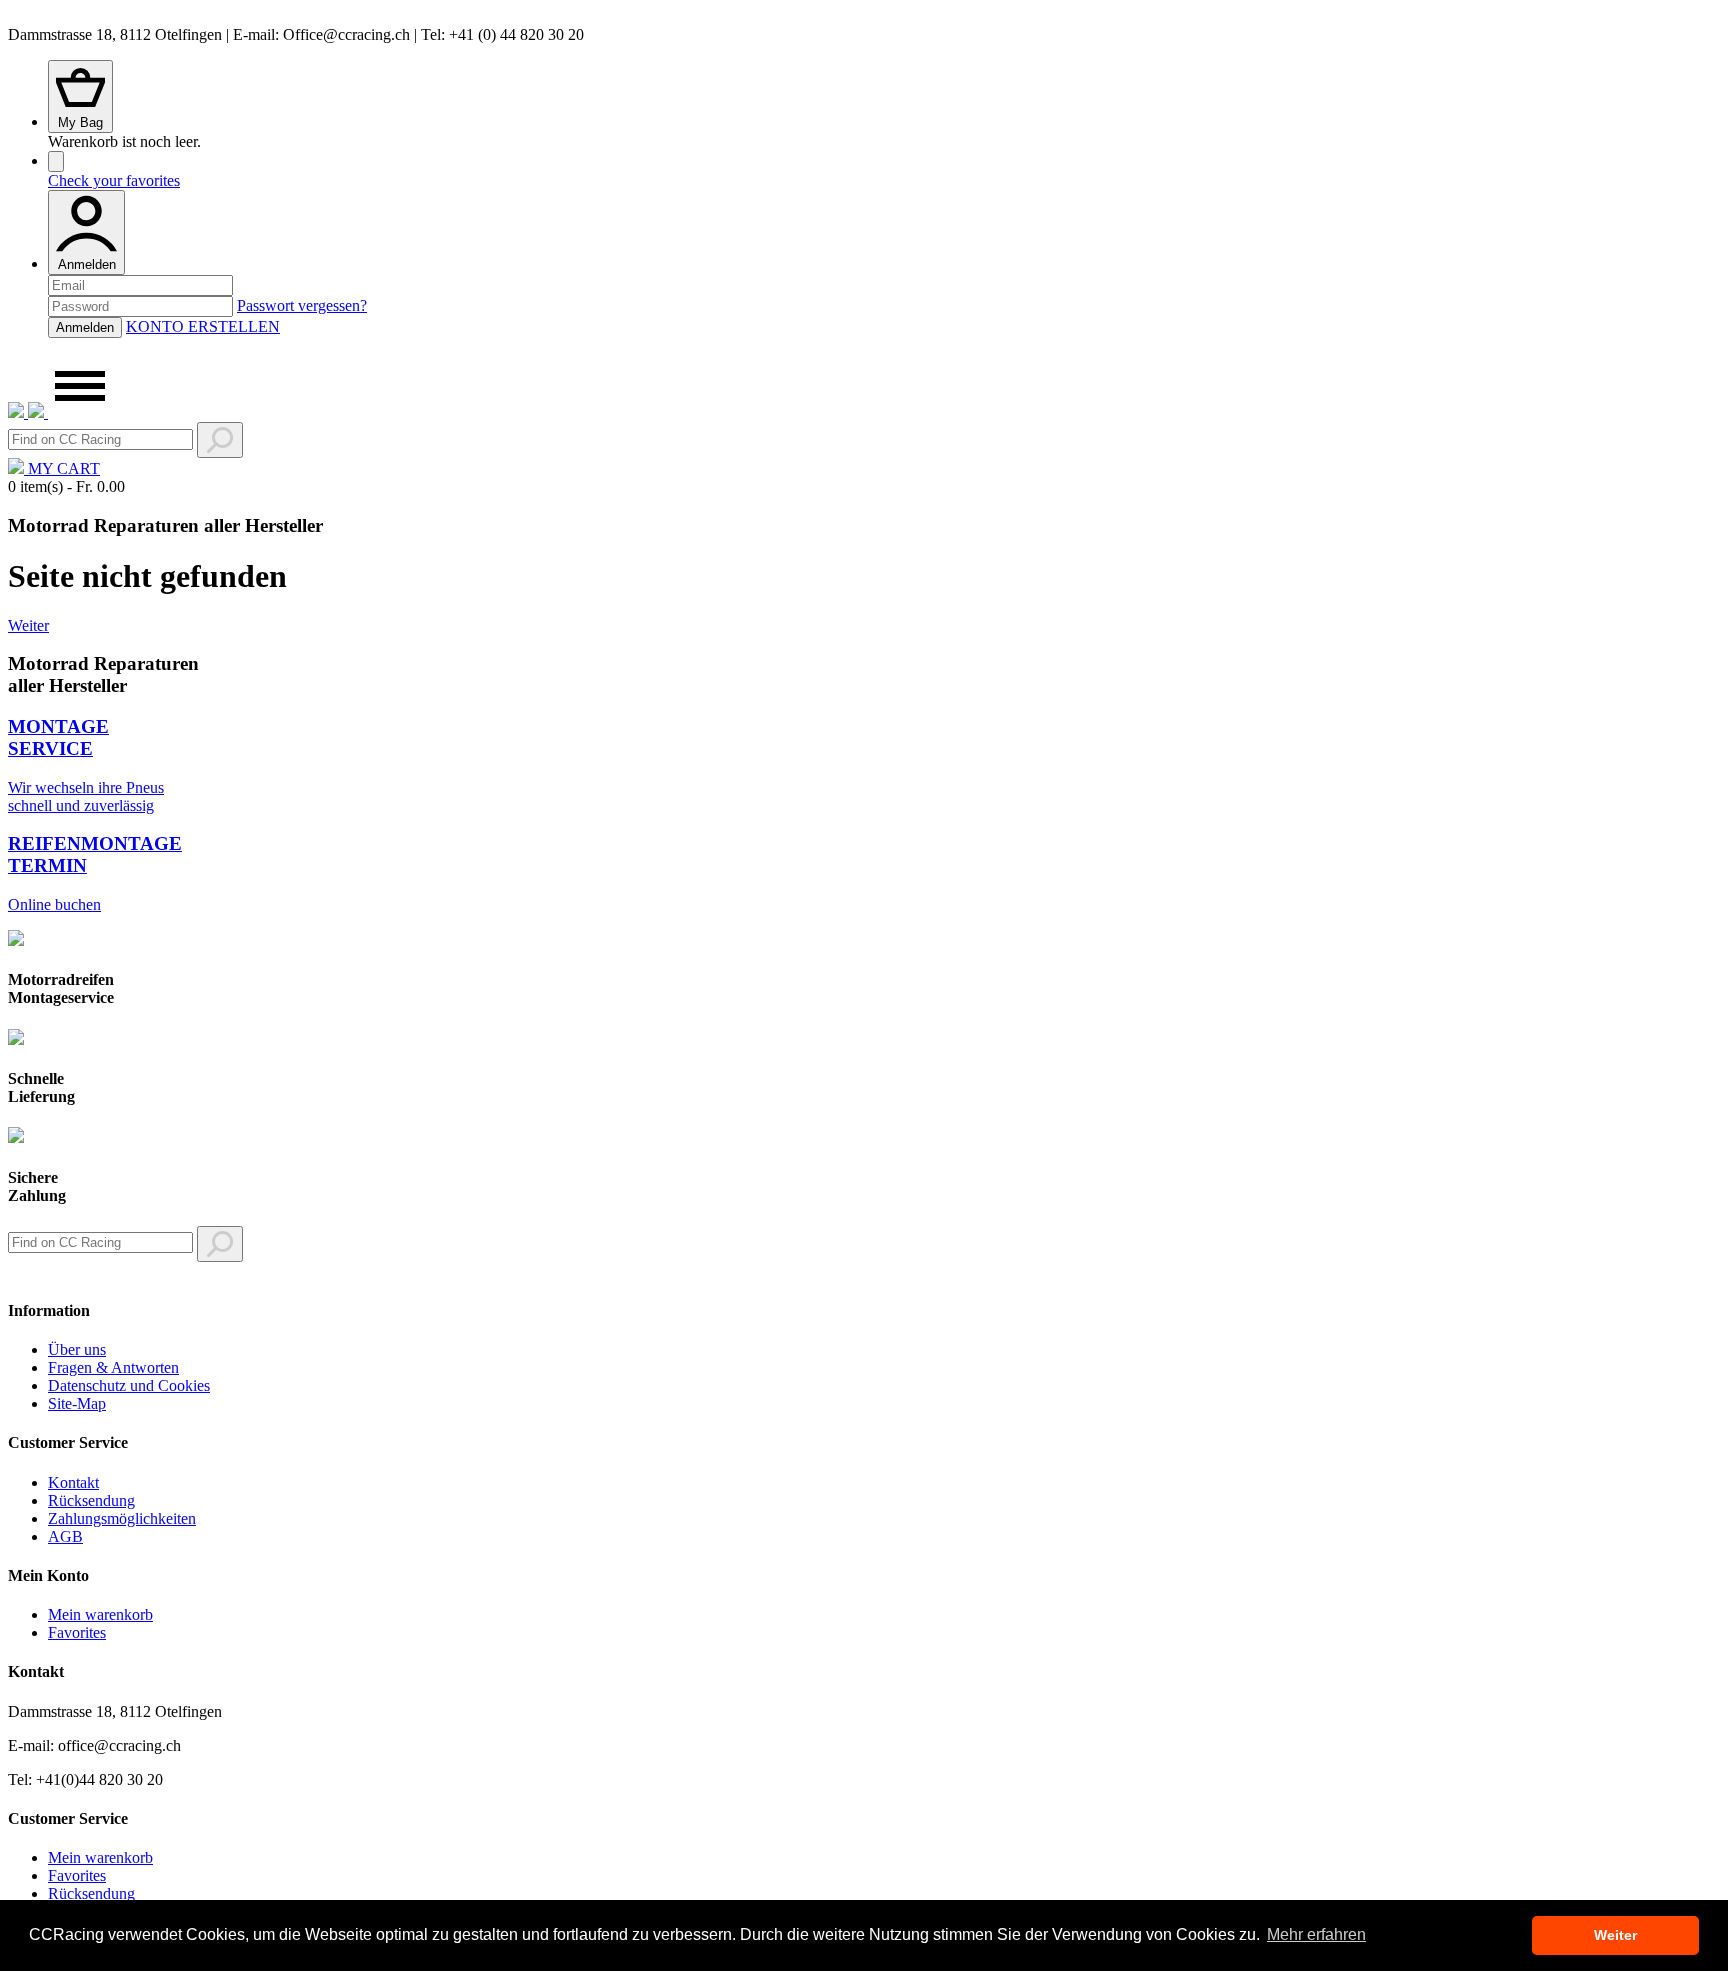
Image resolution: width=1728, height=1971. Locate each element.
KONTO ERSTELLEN (203, 326)
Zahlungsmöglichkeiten (122, 1518)
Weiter (28, 625)
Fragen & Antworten (113, 1367)
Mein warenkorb (100, 1614)
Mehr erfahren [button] (1316, 1934)
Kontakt (73, 1482)
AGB (65, 1536)
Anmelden (87, 264)
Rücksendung (91, 1500)
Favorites (77, 1632)
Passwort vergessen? (302, 305)
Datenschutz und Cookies (129, 1385)
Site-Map (77, 1403)
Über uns (77, 1349)
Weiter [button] (1615, 1935)
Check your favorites (114, 180)
